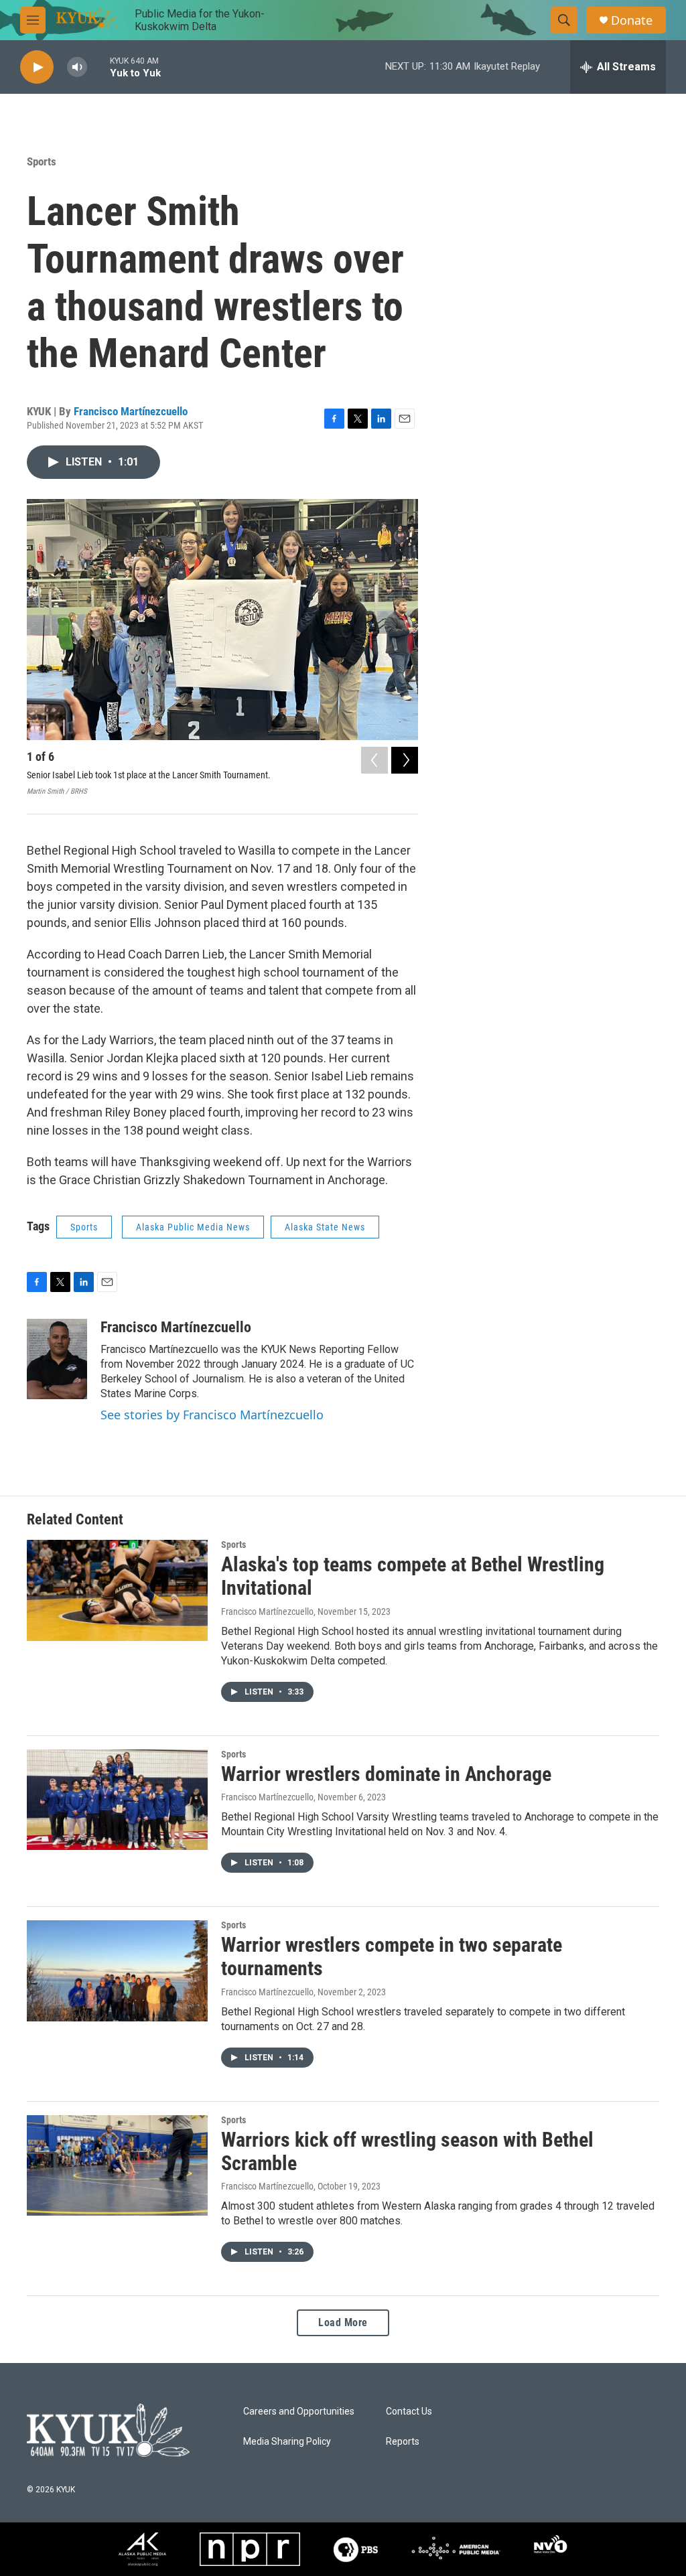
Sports (42, 161)
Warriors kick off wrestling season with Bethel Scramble (407, 2151)
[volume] (77, 67)
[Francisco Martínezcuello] (57, 1359)
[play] (37, 67)
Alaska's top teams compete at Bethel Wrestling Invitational (413, 1576)
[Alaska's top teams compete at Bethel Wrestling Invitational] (117, 1590)
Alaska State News (325, 1227)
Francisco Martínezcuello (131, 411)
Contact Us (409, 2412)
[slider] (98, 67)
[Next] (405, 760)
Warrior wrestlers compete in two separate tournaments (392, 1956)
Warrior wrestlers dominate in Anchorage (386, 1774)
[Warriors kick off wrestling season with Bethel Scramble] (117, 2165)
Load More (343, 2322)
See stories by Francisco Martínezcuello (212, 1415)
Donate (632, 20)
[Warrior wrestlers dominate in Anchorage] (117, 1800)
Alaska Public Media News (193, 1227)
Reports (403, 2442)
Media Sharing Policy (287, 2442)
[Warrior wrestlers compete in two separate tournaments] (117, 1971)
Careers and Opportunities (299, 2412)
